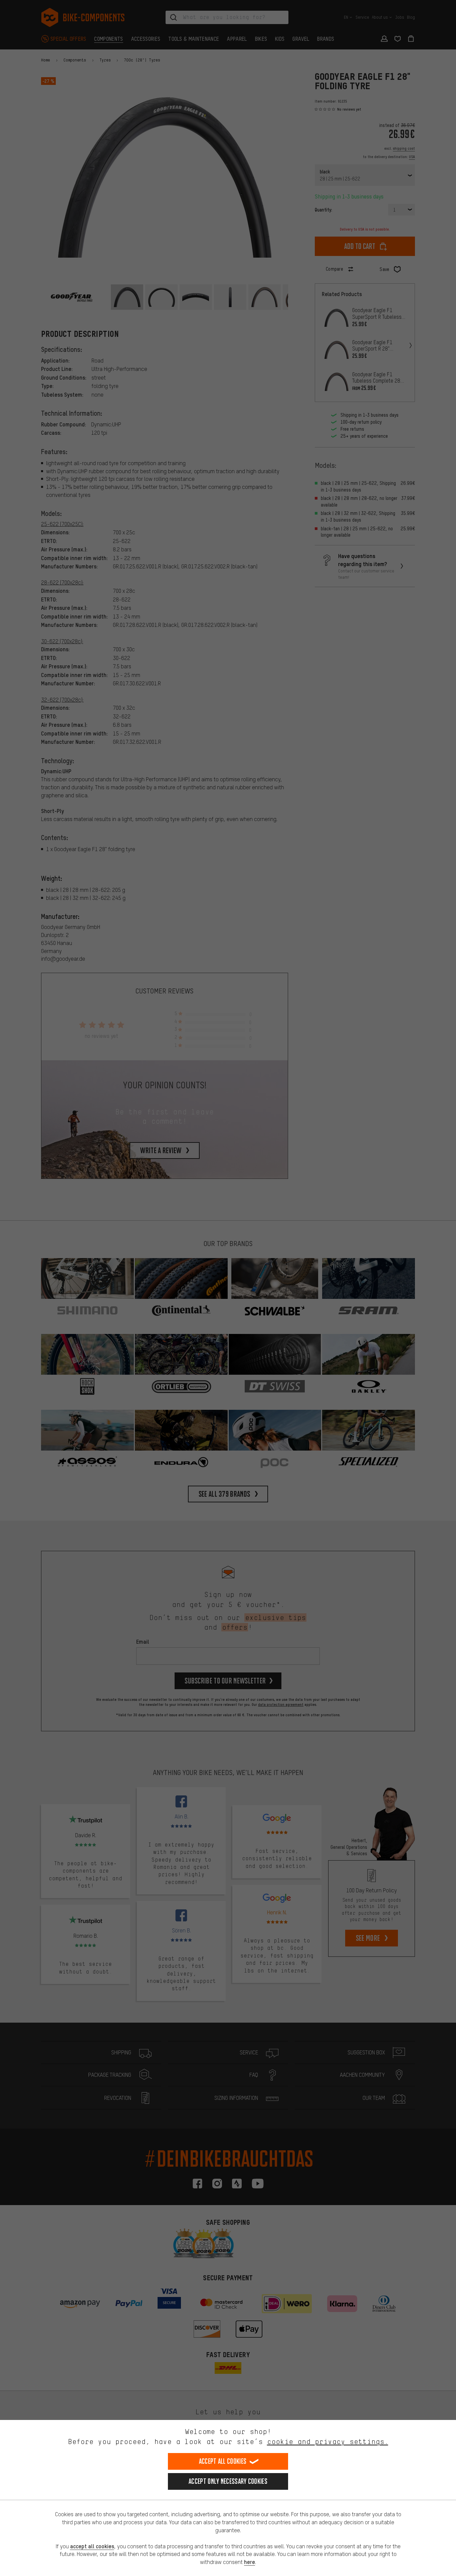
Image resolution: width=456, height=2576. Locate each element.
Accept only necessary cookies (228, 2481)
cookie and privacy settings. (328, 2442)
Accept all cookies (223, 2461)
